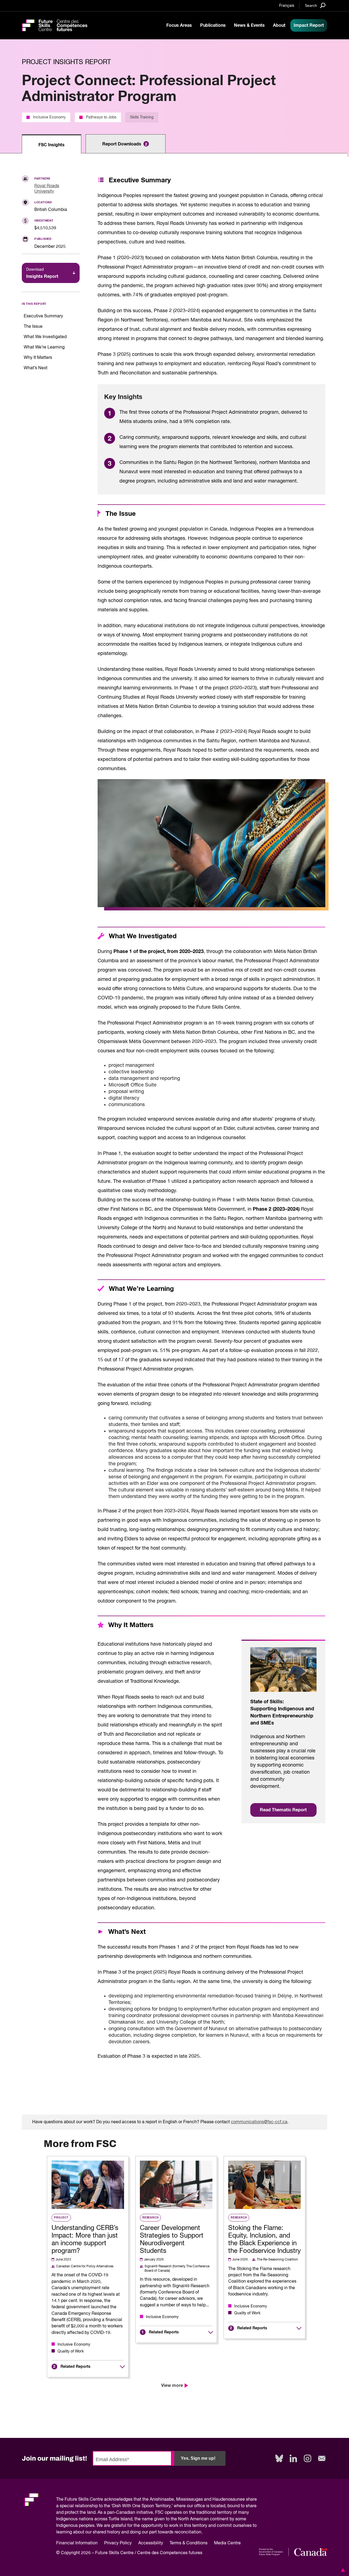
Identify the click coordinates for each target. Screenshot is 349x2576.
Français (287, 6)
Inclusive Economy (49, 117)
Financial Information (77, 2543)
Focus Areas (179, 25)
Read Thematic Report (283, 1810)
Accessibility (151, 2543)
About (279, 25)
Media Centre (227, 2543)
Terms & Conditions (189, 2543)
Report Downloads (125, 144)
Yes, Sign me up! (198, 2458)
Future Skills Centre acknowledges (99, 2500)
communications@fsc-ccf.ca (259, 2122)
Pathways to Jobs (101, 117)
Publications (213, 25)
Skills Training (142, 117)
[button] (342, 2570)
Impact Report (309, 25)
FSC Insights (52, 145)
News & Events (249, 25)
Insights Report (42, 273)
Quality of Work (71, 2351)
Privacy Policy (118, 2543)
